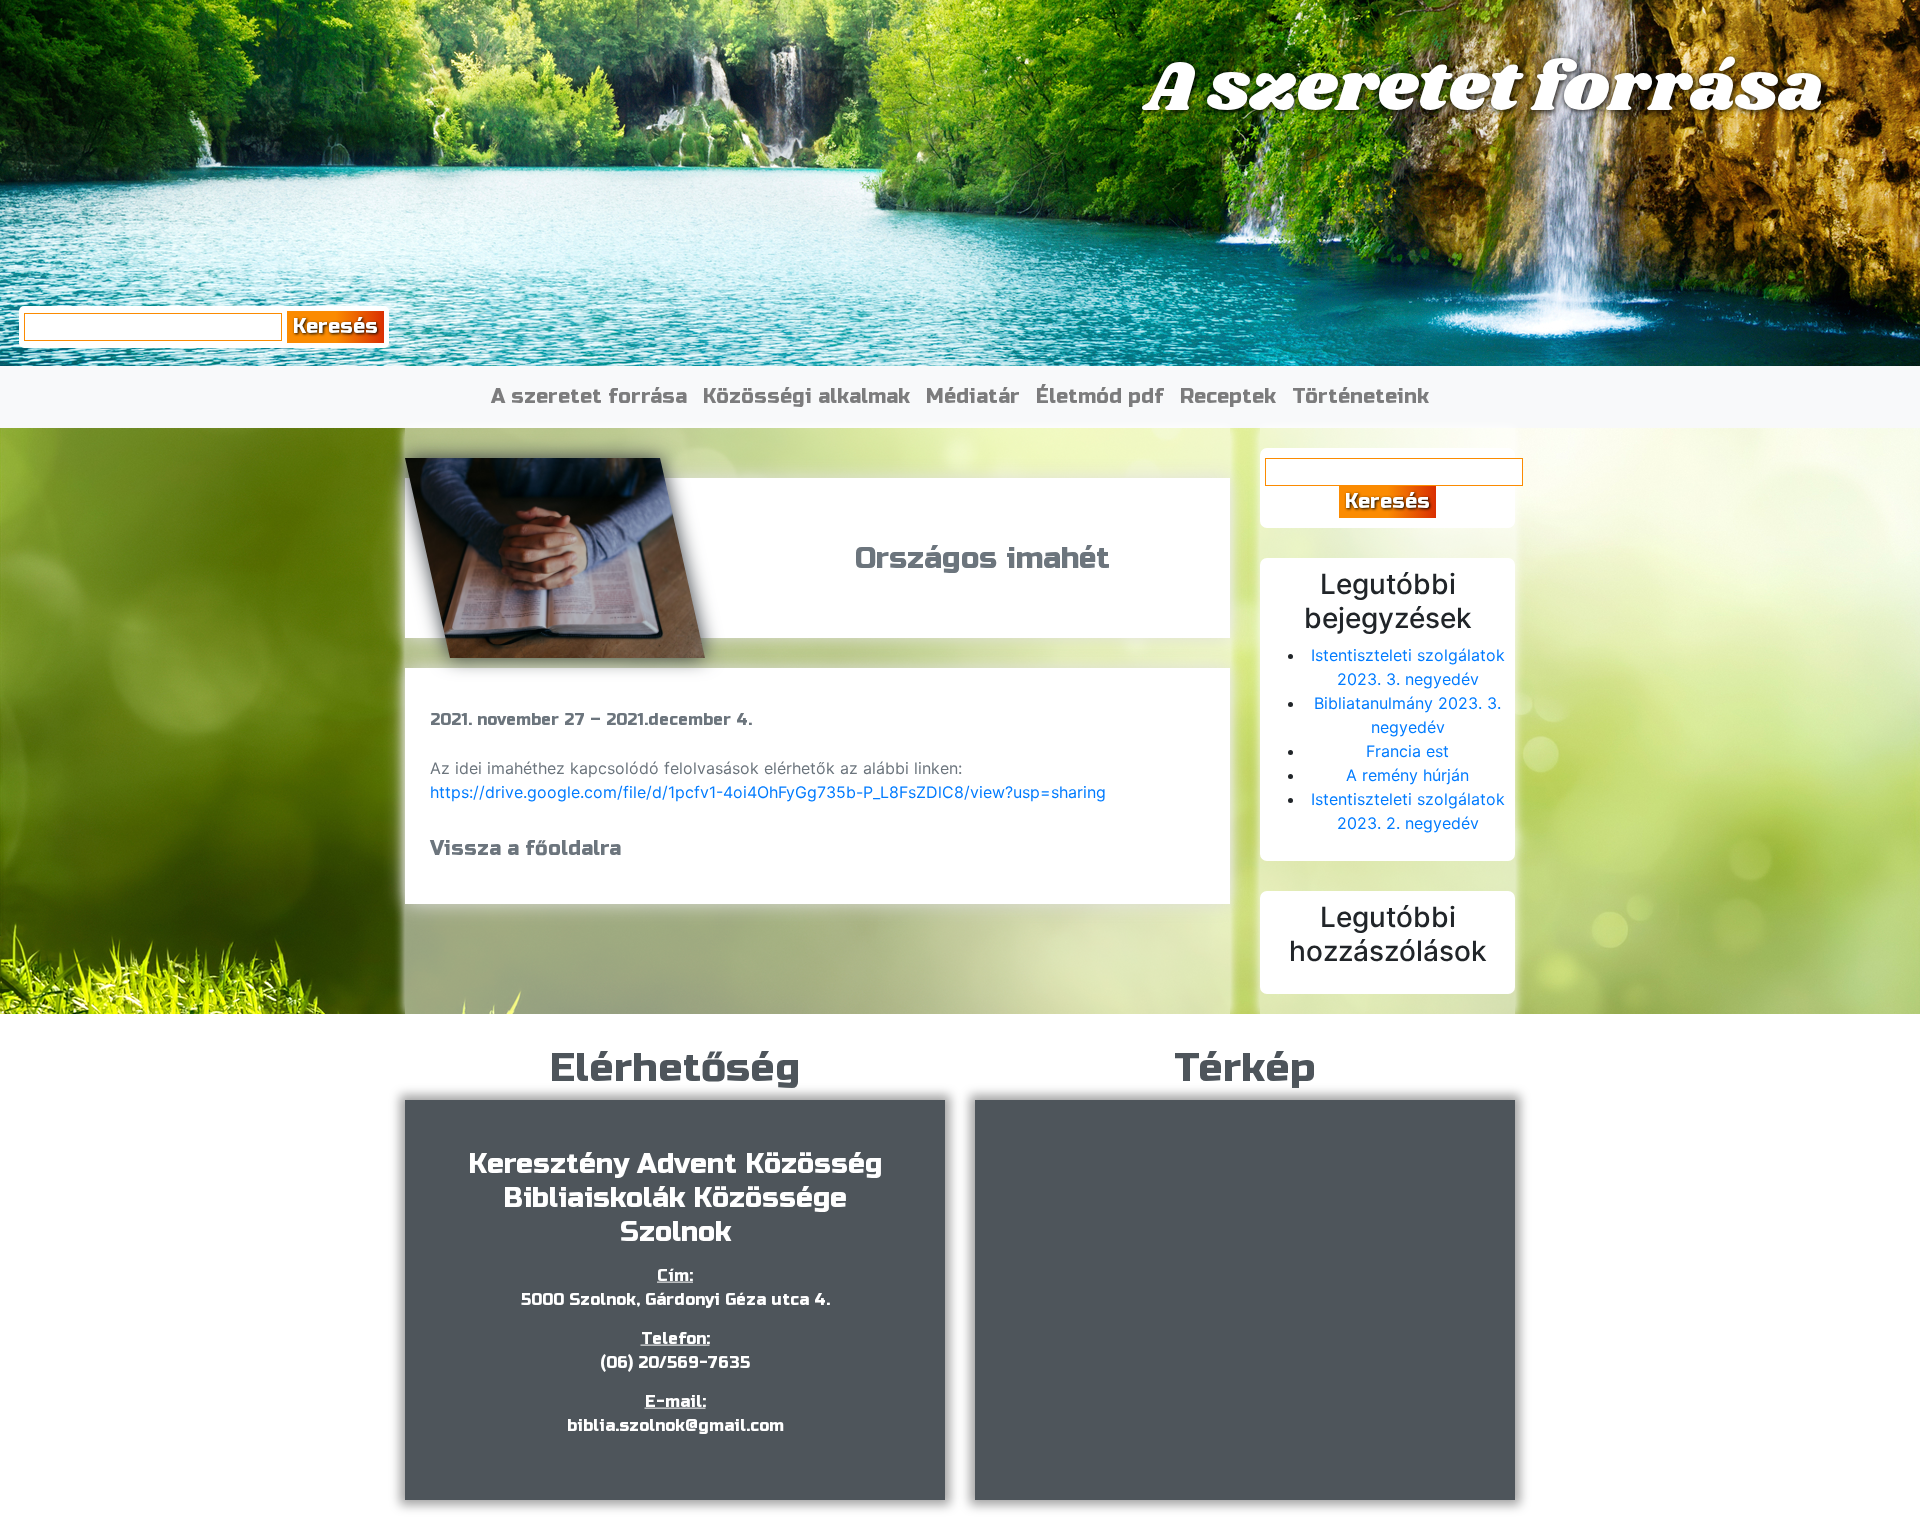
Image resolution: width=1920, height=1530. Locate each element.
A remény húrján (1407, 775)
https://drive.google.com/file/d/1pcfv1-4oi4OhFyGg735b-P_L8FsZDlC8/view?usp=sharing (768, 792)
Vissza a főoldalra (525, 848)
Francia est (1407, 751)
